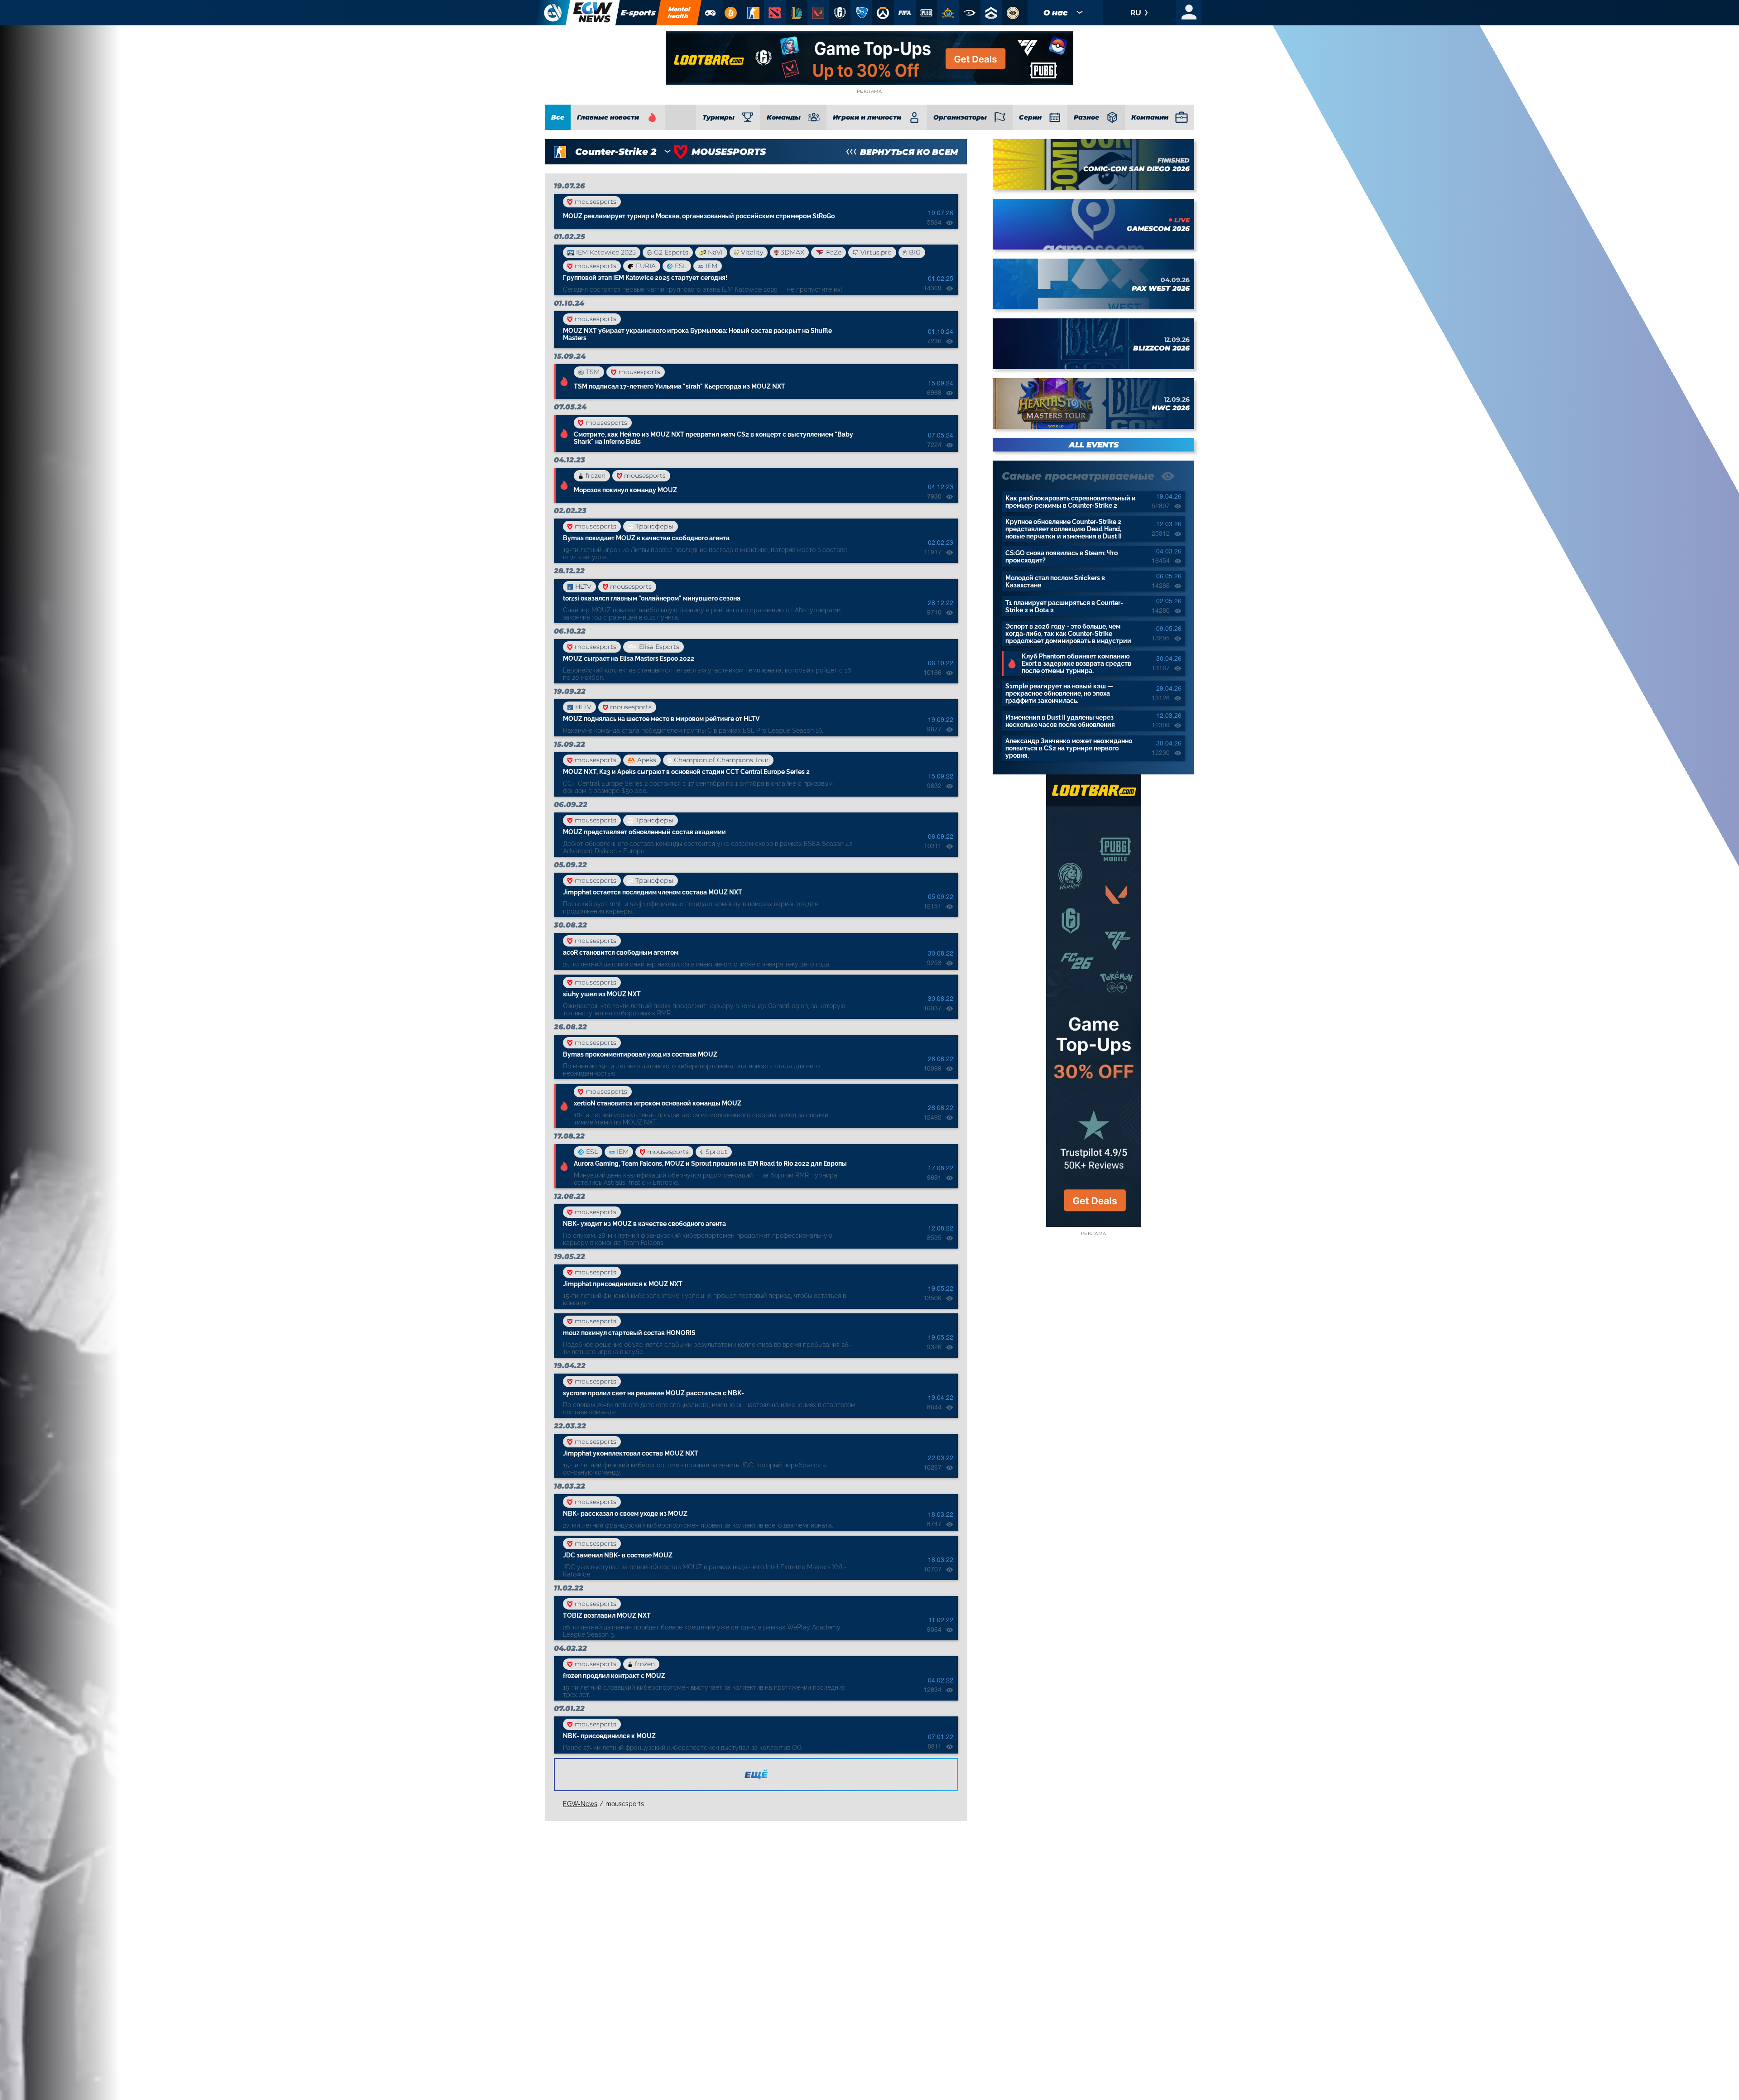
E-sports (638, 13)
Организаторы (960, 117)
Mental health (679, 12)
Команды (784, 117)
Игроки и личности (867, 117)
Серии (1030, 117)
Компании (1150, 117)
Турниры (718, 117)
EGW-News (580, 1804)
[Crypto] (730, 13)
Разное (1086, 117)
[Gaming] (711, 13)
